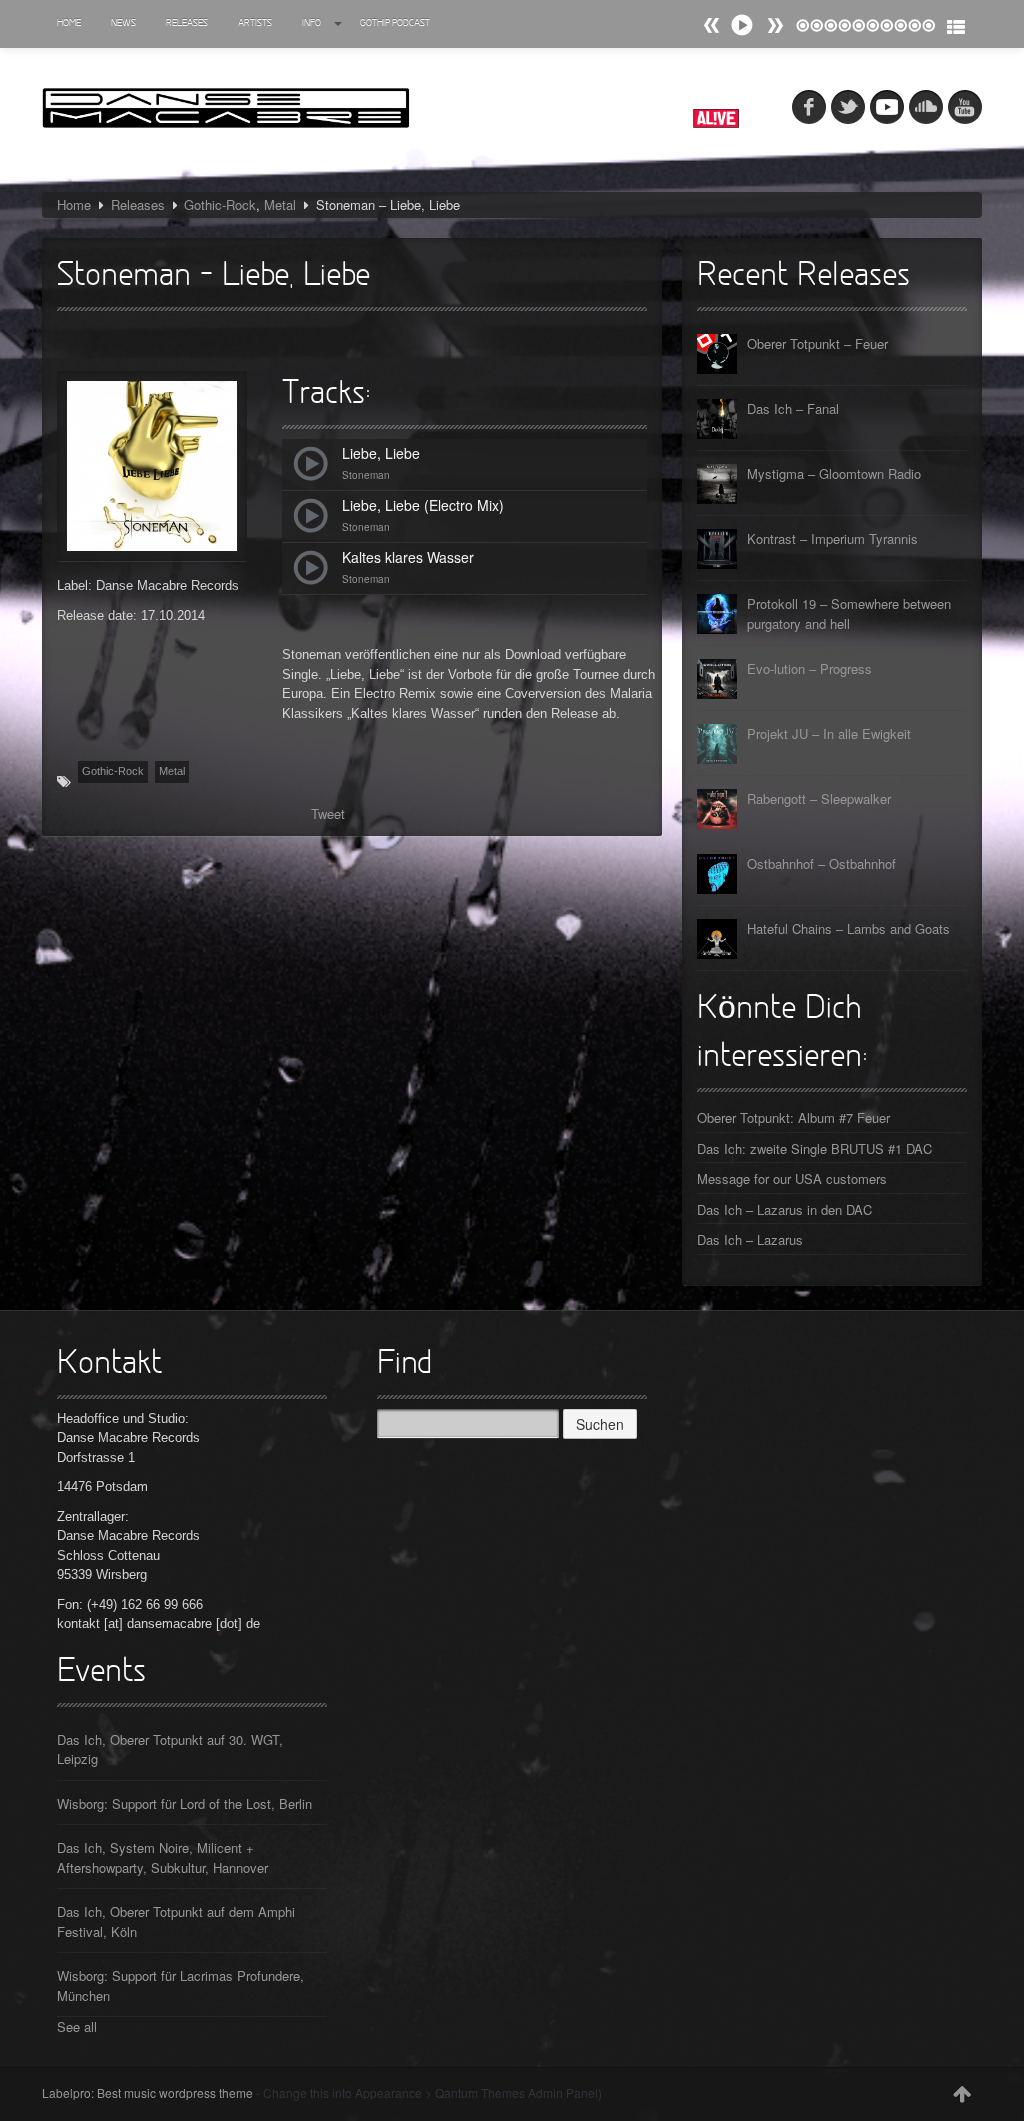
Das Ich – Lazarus (750, 1239)
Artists (255, 23)
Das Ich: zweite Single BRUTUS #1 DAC (814, 1148)
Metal (280, 204)
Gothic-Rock (220, 204)
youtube (965, 107)
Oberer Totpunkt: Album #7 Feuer (793, 1117)
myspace (887, 107)
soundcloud (926, 107)
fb (809, 107)
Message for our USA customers (792, 1178)
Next (712, 25)
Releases (187, 23)
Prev (775, 25)
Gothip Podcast (395, 23)
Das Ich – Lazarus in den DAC (784, 1209)
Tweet (328, 813)
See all (77, 2026)
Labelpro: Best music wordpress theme (147, 2092)
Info (311, 23)
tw (848, 107)
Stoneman (366, 475)
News (123, 23)
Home (69, 23)
